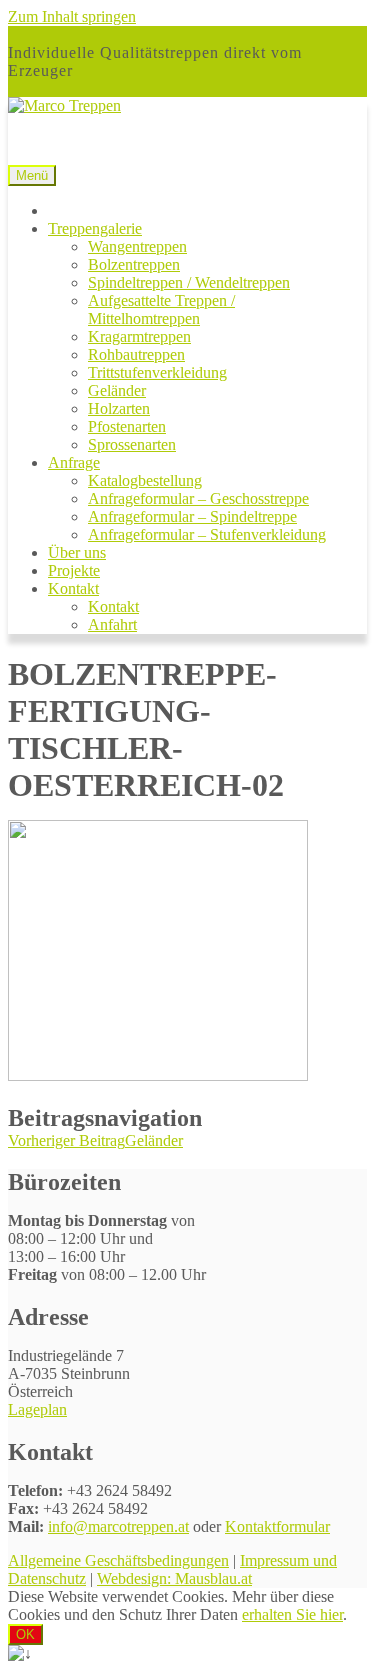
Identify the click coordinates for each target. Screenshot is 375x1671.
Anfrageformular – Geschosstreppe (198, 498)
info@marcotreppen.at (118, 1526)
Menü (32, 175)
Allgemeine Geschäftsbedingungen (118, 1560)
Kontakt (73, 588)
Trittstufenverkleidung (157, 372)
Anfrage (74, 462)
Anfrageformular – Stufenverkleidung (207, 534)
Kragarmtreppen (139, 336)
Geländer (117, 390)
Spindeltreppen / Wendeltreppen (189, 282)
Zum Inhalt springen (72, 16)
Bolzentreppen (134, 264)
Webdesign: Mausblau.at (174, 1578)
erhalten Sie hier (292, 1614)
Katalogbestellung (145, 480)
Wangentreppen (137, 246)
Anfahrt (112, 624)
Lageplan (37, 1409)
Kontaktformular (277, 1526)
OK (25, 1634)
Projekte (74, 570)
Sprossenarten (132, 444)
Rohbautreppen (136, 354)
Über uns (77, 552)
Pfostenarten (127, 426)
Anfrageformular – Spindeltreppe (192, 516)
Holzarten (119, 408)
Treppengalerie (95, 228)
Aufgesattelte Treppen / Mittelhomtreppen (161, 309)
